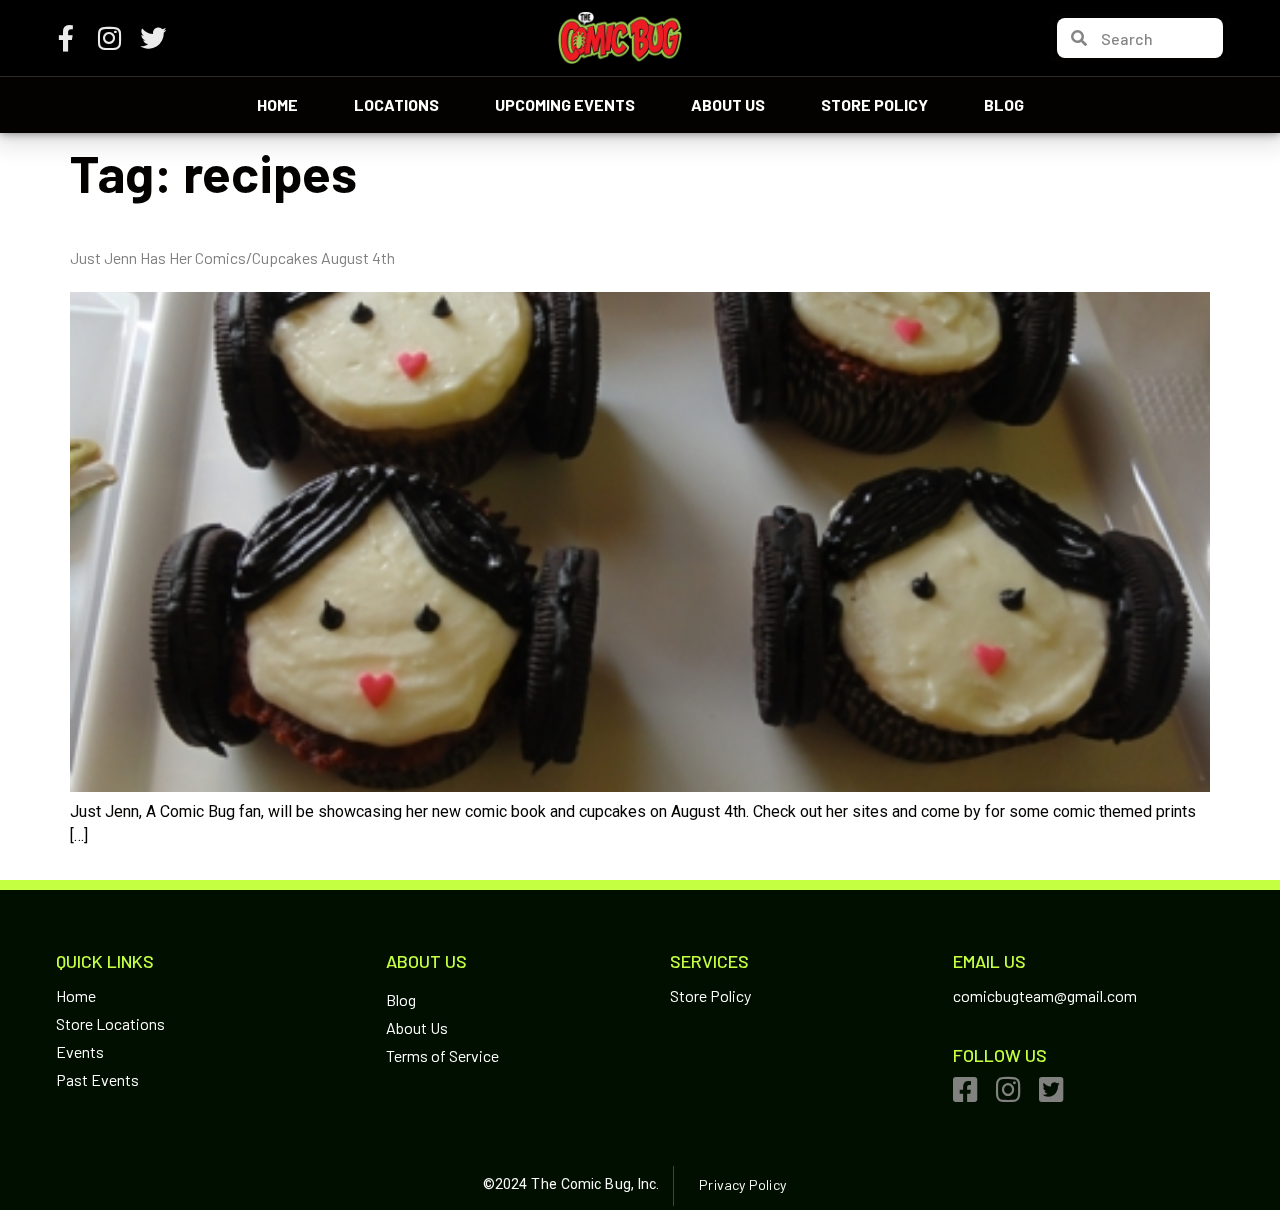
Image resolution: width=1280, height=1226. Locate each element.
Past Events (97, 1079)
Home (277, 104)
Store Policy (874, 104)
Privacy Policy (742, 1184)
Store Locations (110, 1023)
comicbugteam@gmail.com (1045, 995)
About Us (728, 104)
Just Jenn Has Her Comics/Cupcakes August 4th (232, 257)
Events (80, 1051)
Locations (396, 104)
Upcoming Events (565, 104)
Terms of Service (442, 1055)
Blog (1004, 104)
